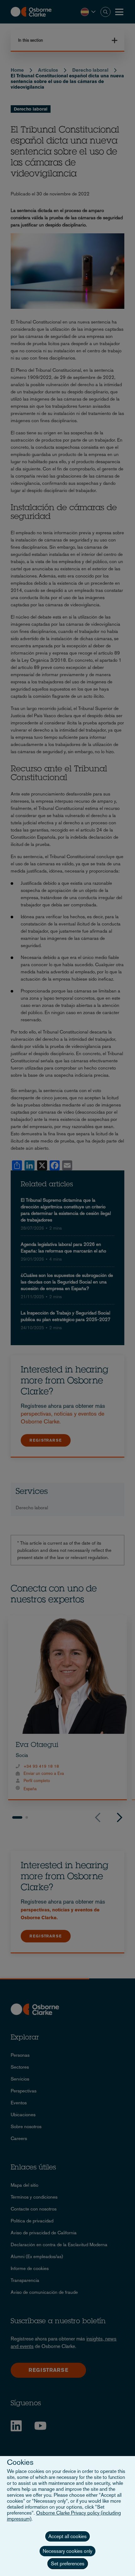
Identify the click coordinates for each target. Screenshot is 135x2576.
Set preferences (68, 2564)
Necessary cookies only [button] (67, 2551)
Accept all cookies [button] (67, 2536)
